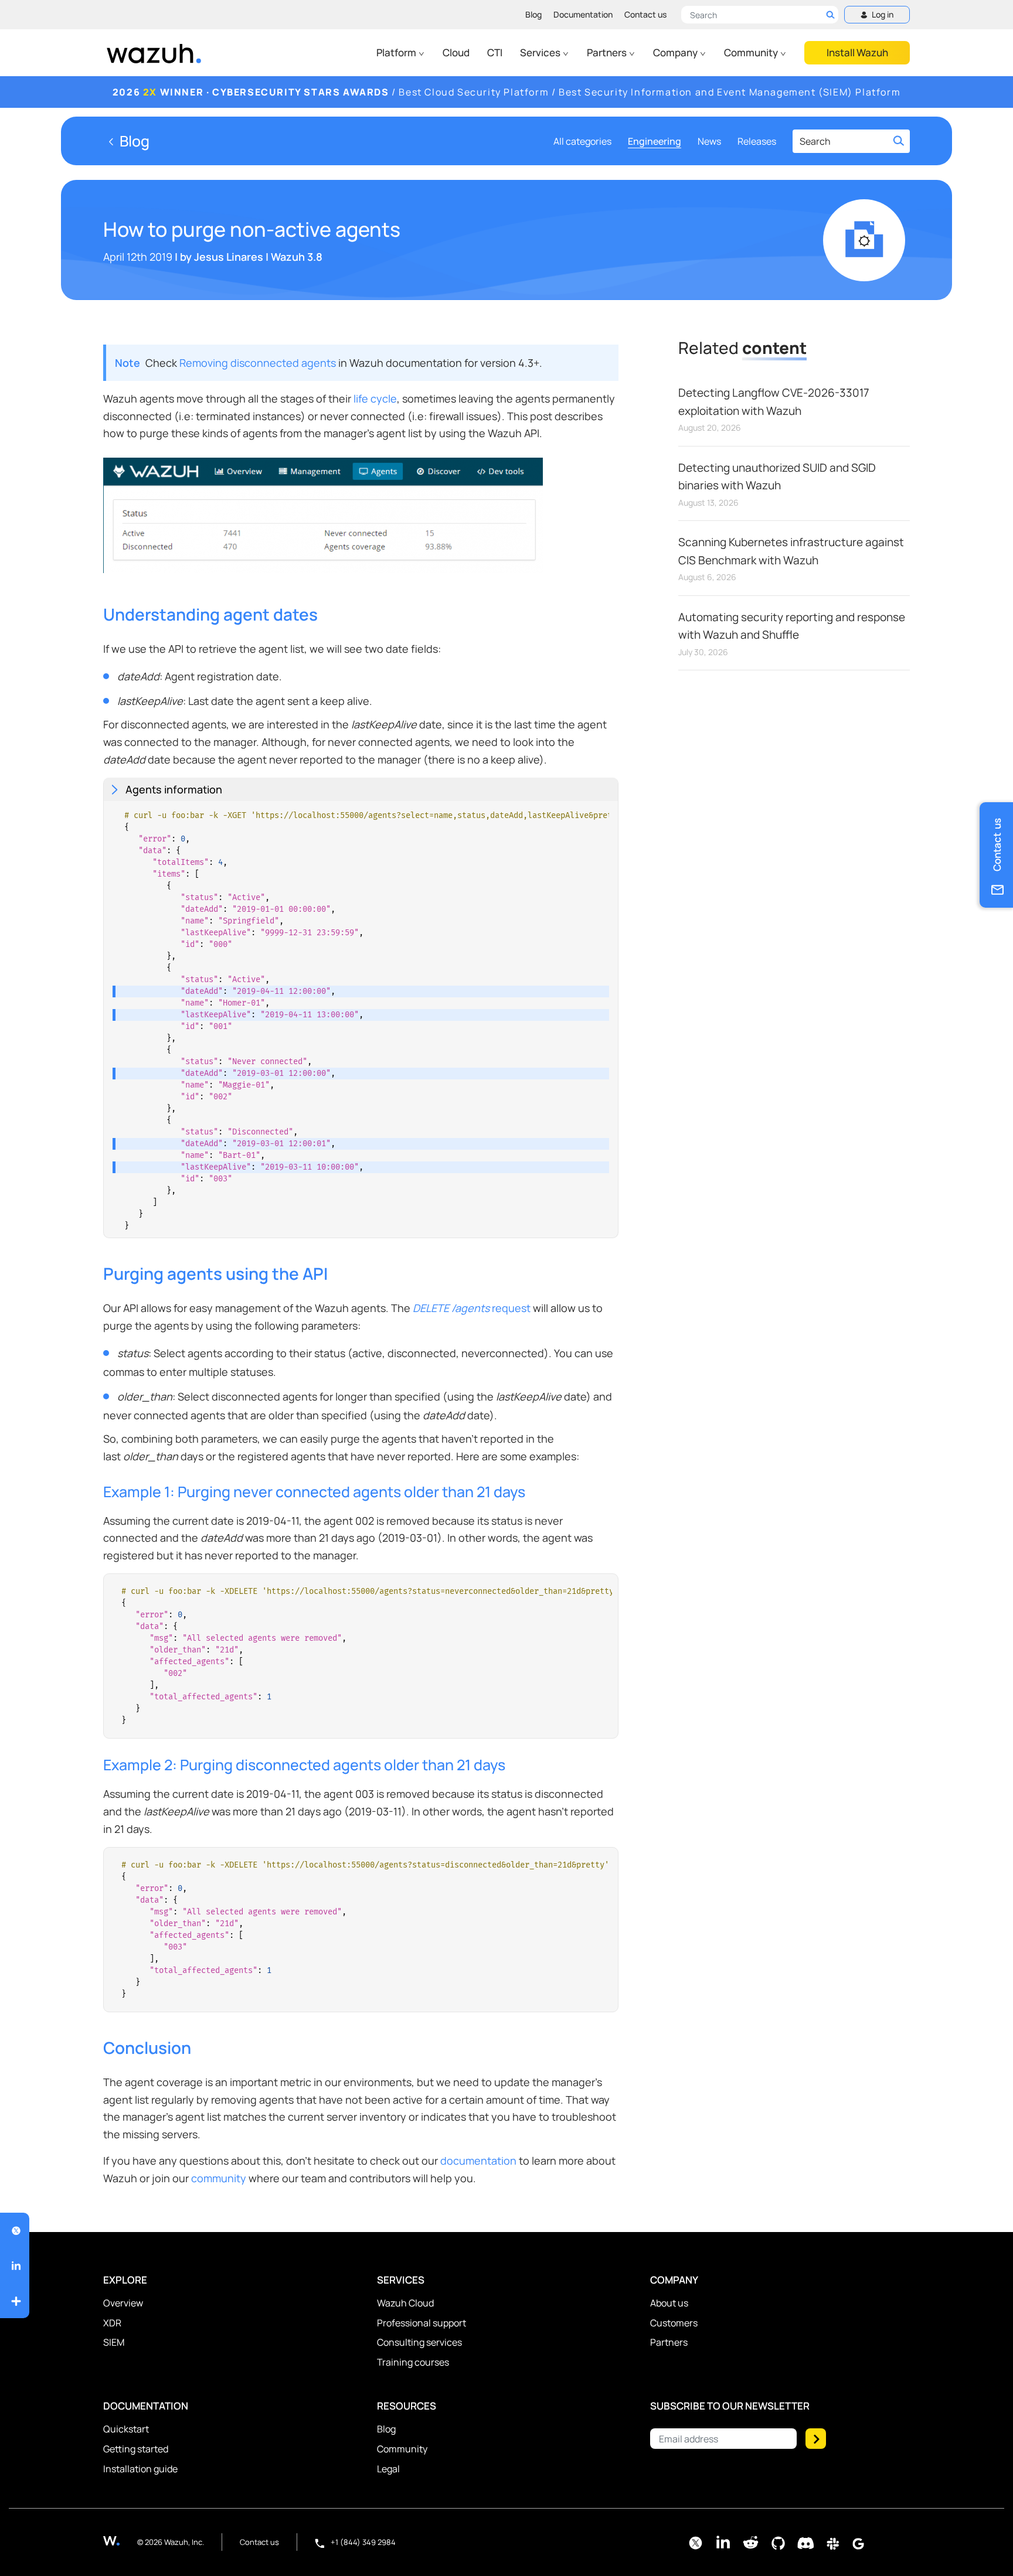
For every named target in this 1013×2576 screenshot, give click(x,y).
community (219, 2178)
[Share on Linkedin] (16, 2266)
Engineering (655, 141)
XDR (112, 2323)
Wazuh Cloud (405, 2303)
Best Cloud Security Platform (474, 92)
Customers (674, 2323)
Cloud (456, 52)
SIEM (114, 2342)
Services (541, 52)
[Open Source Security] (120, 2541)
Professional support (421, 2323)
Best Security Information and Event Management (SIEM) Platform (730, 92)
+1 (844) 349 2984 (362, 2542)
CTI (495, 52)
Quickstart (126, 2429)
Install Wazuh (857, 52)
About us (669, 2303)
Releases (757, 141)
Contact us (645, 14)
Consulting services (419, 2342)
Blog (533, 14)
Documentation (583, 14)
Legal (388, 2469)
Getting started (136, 2449)
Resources (407, 2406)
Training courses (413, 2362)
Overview (123, 2303)
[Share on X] (16, 2231)
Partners (608, 52)
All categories (582, 141)
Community (752, 52)
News (709, 141)
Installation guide (140, 2469)
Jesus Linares (229, 257)
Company (676, 52)
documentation (478, 2161)
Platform (397, 52)
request (472, 1308)
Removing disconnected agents (258, 363)
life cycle (375, 398)
